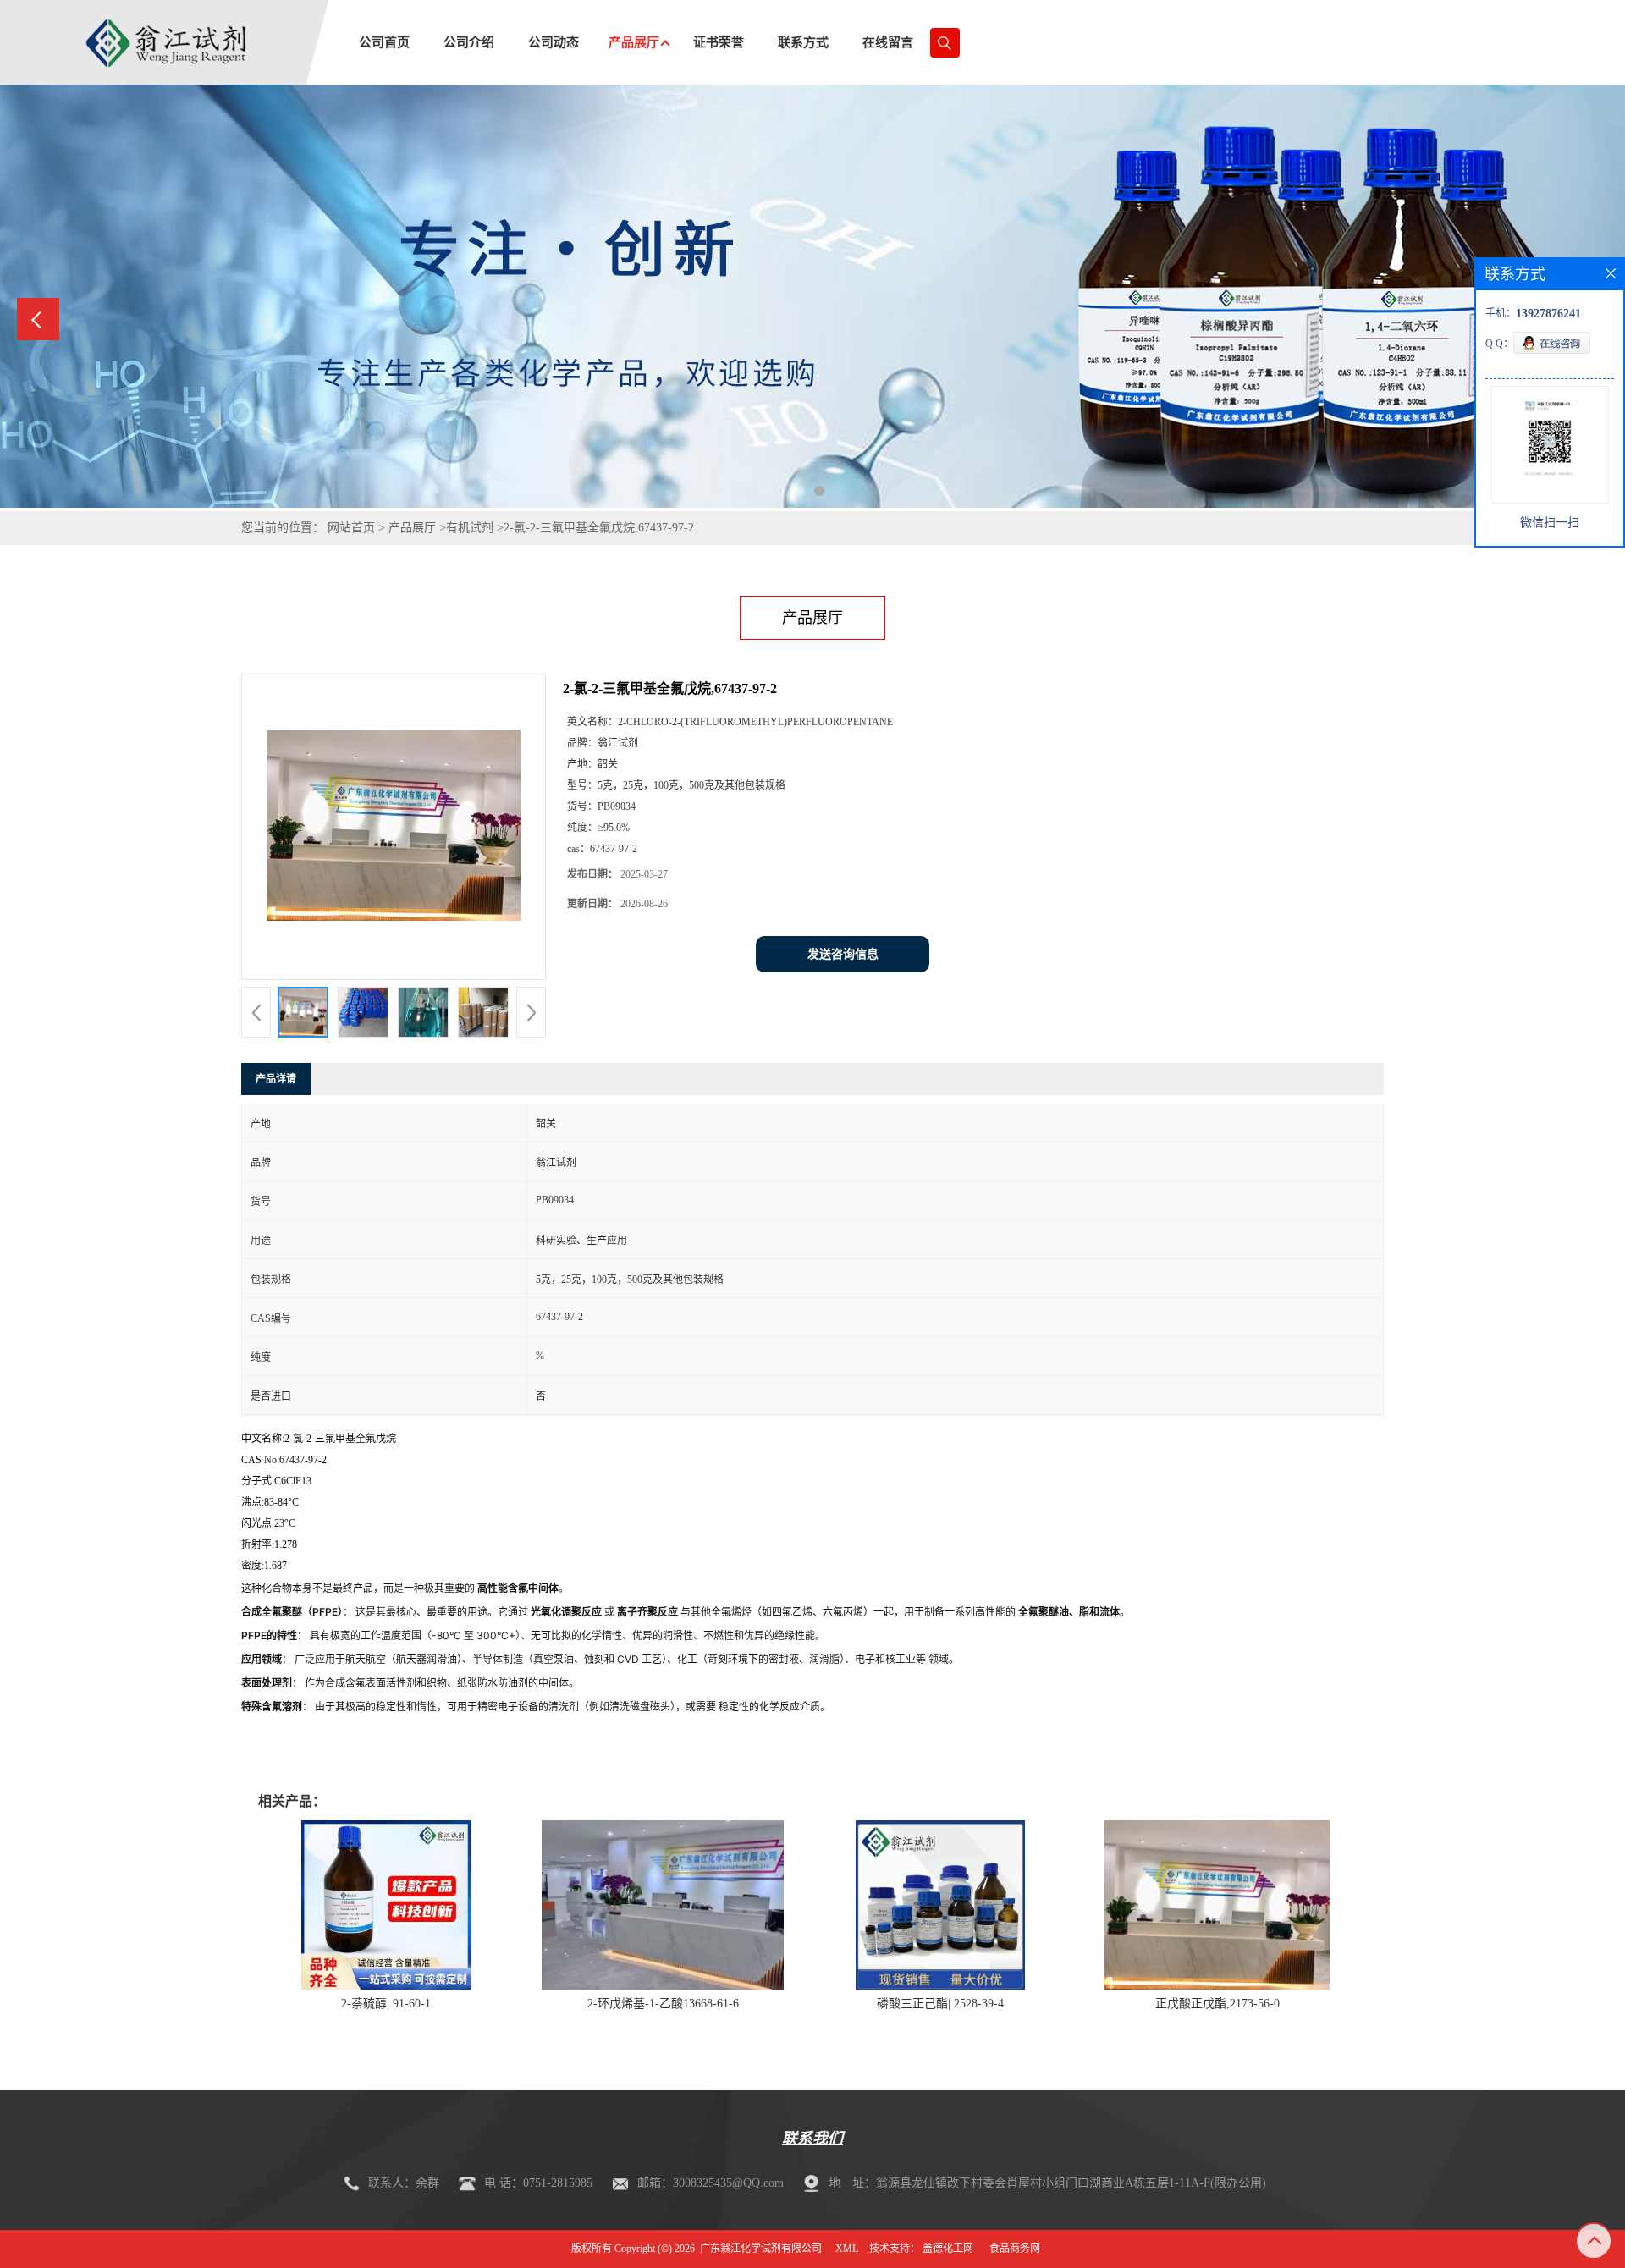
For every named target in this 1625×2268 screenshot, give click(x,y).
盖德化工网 (948, 2249)
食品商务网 (1015, 2249)
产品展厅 (412, 528)
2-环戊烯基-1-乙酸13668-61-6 (663, 2004)
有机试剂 (470, 528)
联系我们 (812, 2139)
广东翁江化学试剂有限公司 (761, 2249)
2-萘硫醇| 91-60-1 (386, 2004)
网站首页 (351, 528)
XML (847, 2249)
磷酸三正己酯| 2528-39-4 (940, 2004)
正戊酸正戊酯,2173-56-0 (1217, 2004)
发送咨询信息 (843, 954)
